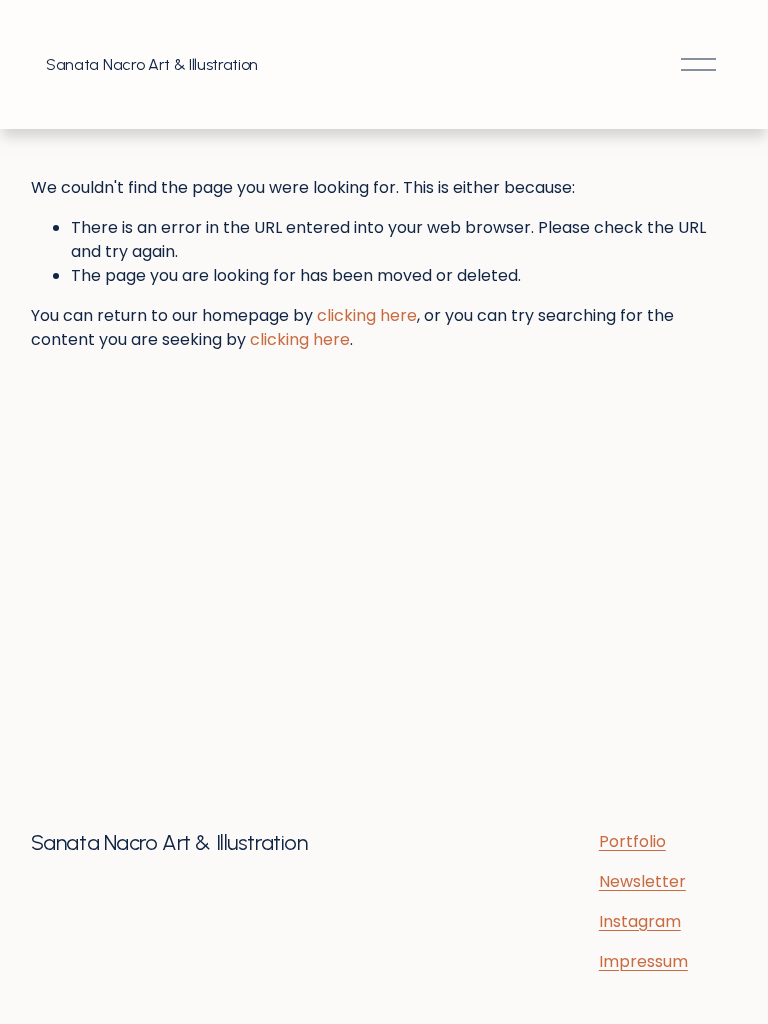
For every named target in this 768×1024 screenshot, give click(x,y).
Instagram (640, 921)
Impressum (643, 961)
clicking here (367, 315)
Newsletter (642, 881)
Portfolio (632, 841)
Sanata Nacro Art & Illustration (152, 64)
